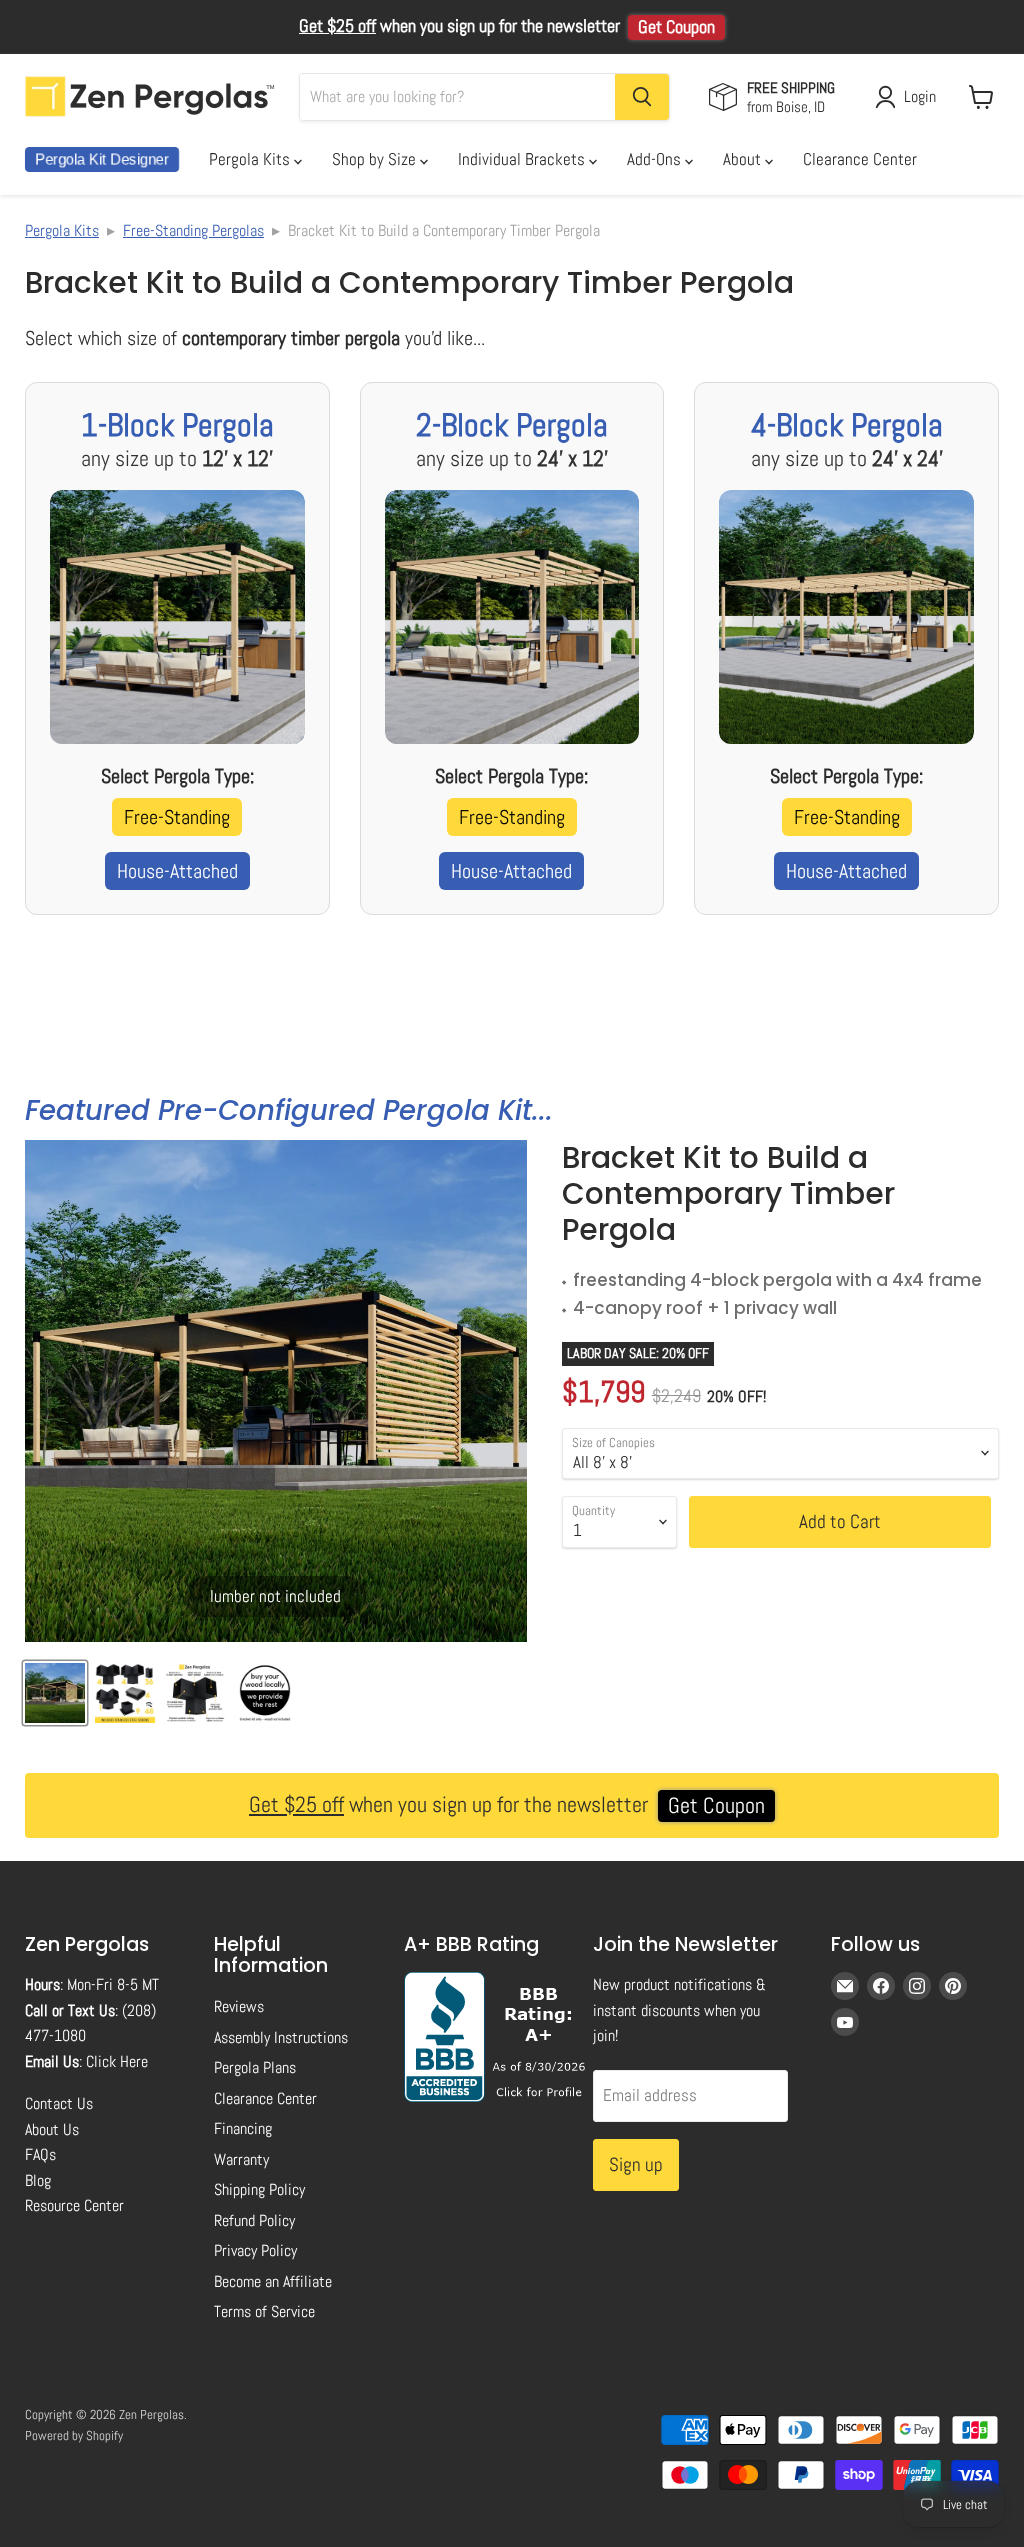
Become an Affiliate (273, 2281)
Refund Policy (254, 2220)
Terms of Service (264, 2311)
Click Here (117, 2061)
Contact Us (59, 2103)
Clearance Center (860, 159)
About (744, 159)
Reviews (239, 2006)
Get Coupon (676, 27)
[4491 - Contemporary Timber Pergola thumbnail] (55, 1693)
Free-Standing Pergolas (193, 230)
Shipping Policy (259, 2189)
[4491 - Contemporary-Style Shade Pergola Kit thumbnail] (265, 1693)
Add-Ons (656, 159)
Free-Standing (177, 817)
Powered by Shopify (74, 2435)
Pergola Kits (251, 159)
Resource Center (74, 2205)
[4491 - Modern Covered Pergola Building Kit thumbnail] (125, 1693)
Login (920, 96)
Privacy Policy (255, 2250)
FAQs (40, 2154)
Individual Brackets (523, 159)
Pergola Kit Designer (102, 159)
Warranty (241, 2159)
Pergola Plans (255, 2067)
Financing (243, 2128)
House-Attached (177, 871)
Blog (38, 2180)
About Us (52, 2129)
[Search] (642, 97)
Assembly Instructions (281, 2037)
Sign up (636, 2164)
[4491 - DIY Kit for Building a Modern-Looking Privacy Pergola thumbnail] (195, 1693)
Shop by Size (376, 159)
